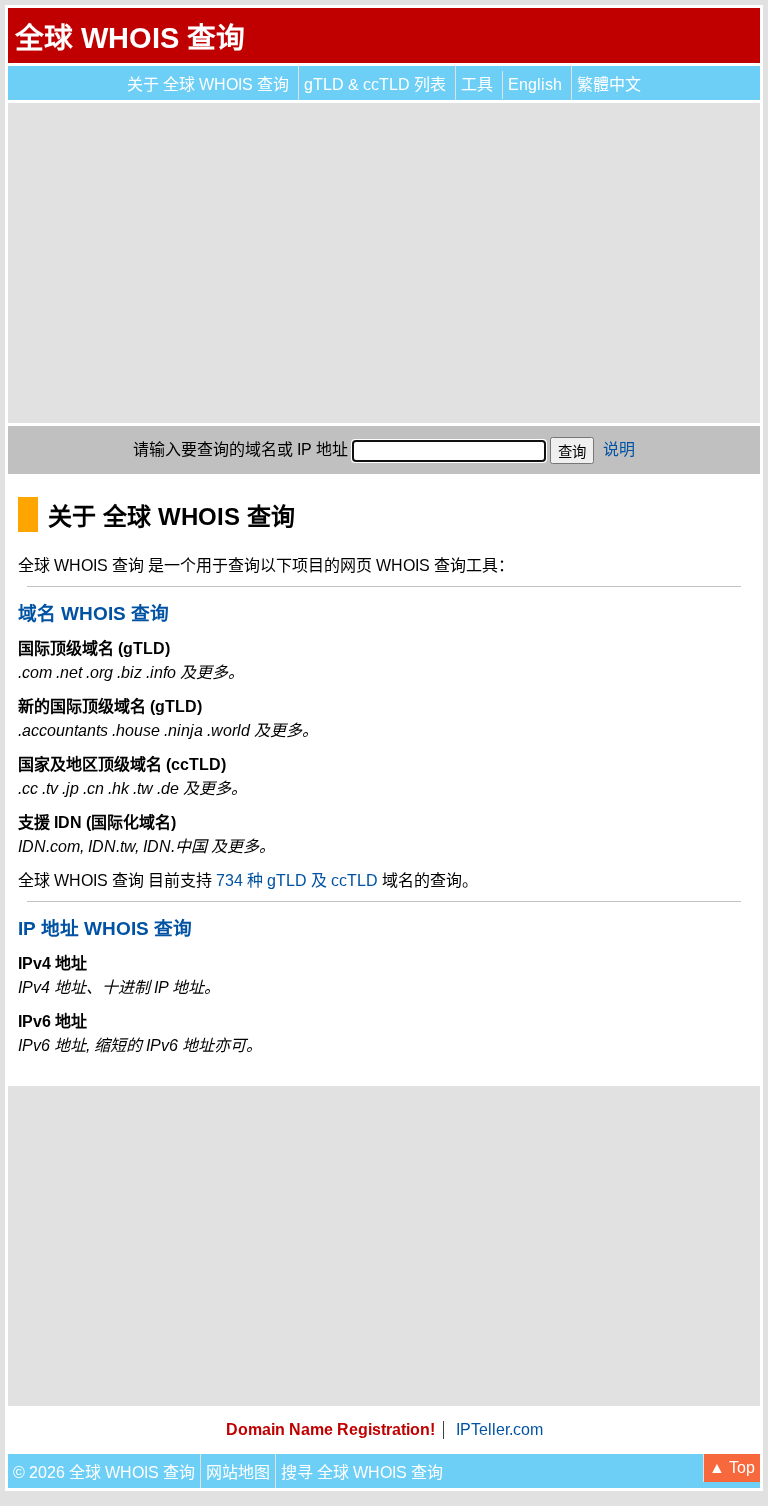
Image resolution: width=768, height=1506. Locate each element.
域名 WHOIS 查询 (93, 613)
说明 (619, 449)
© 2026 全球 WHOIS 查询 (104, 1472)
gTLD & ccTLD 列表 (375, 84)
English (535, 84)
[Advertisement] (384, 263)
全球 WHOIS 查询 (130, 38)
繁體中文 (609, 84)
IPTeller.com (499, 1429)
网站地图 (238, 1472)
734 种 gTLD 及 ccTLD (297, 880)
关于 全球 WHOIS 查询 (208, 84)
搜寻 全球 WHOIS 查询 (362, 1472)
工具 (477, 84)
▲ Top (732, 1467)
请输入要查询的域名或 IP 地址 (240, 449)
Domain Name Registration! (330, 1429)
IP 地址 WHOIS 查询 (105, 928)
